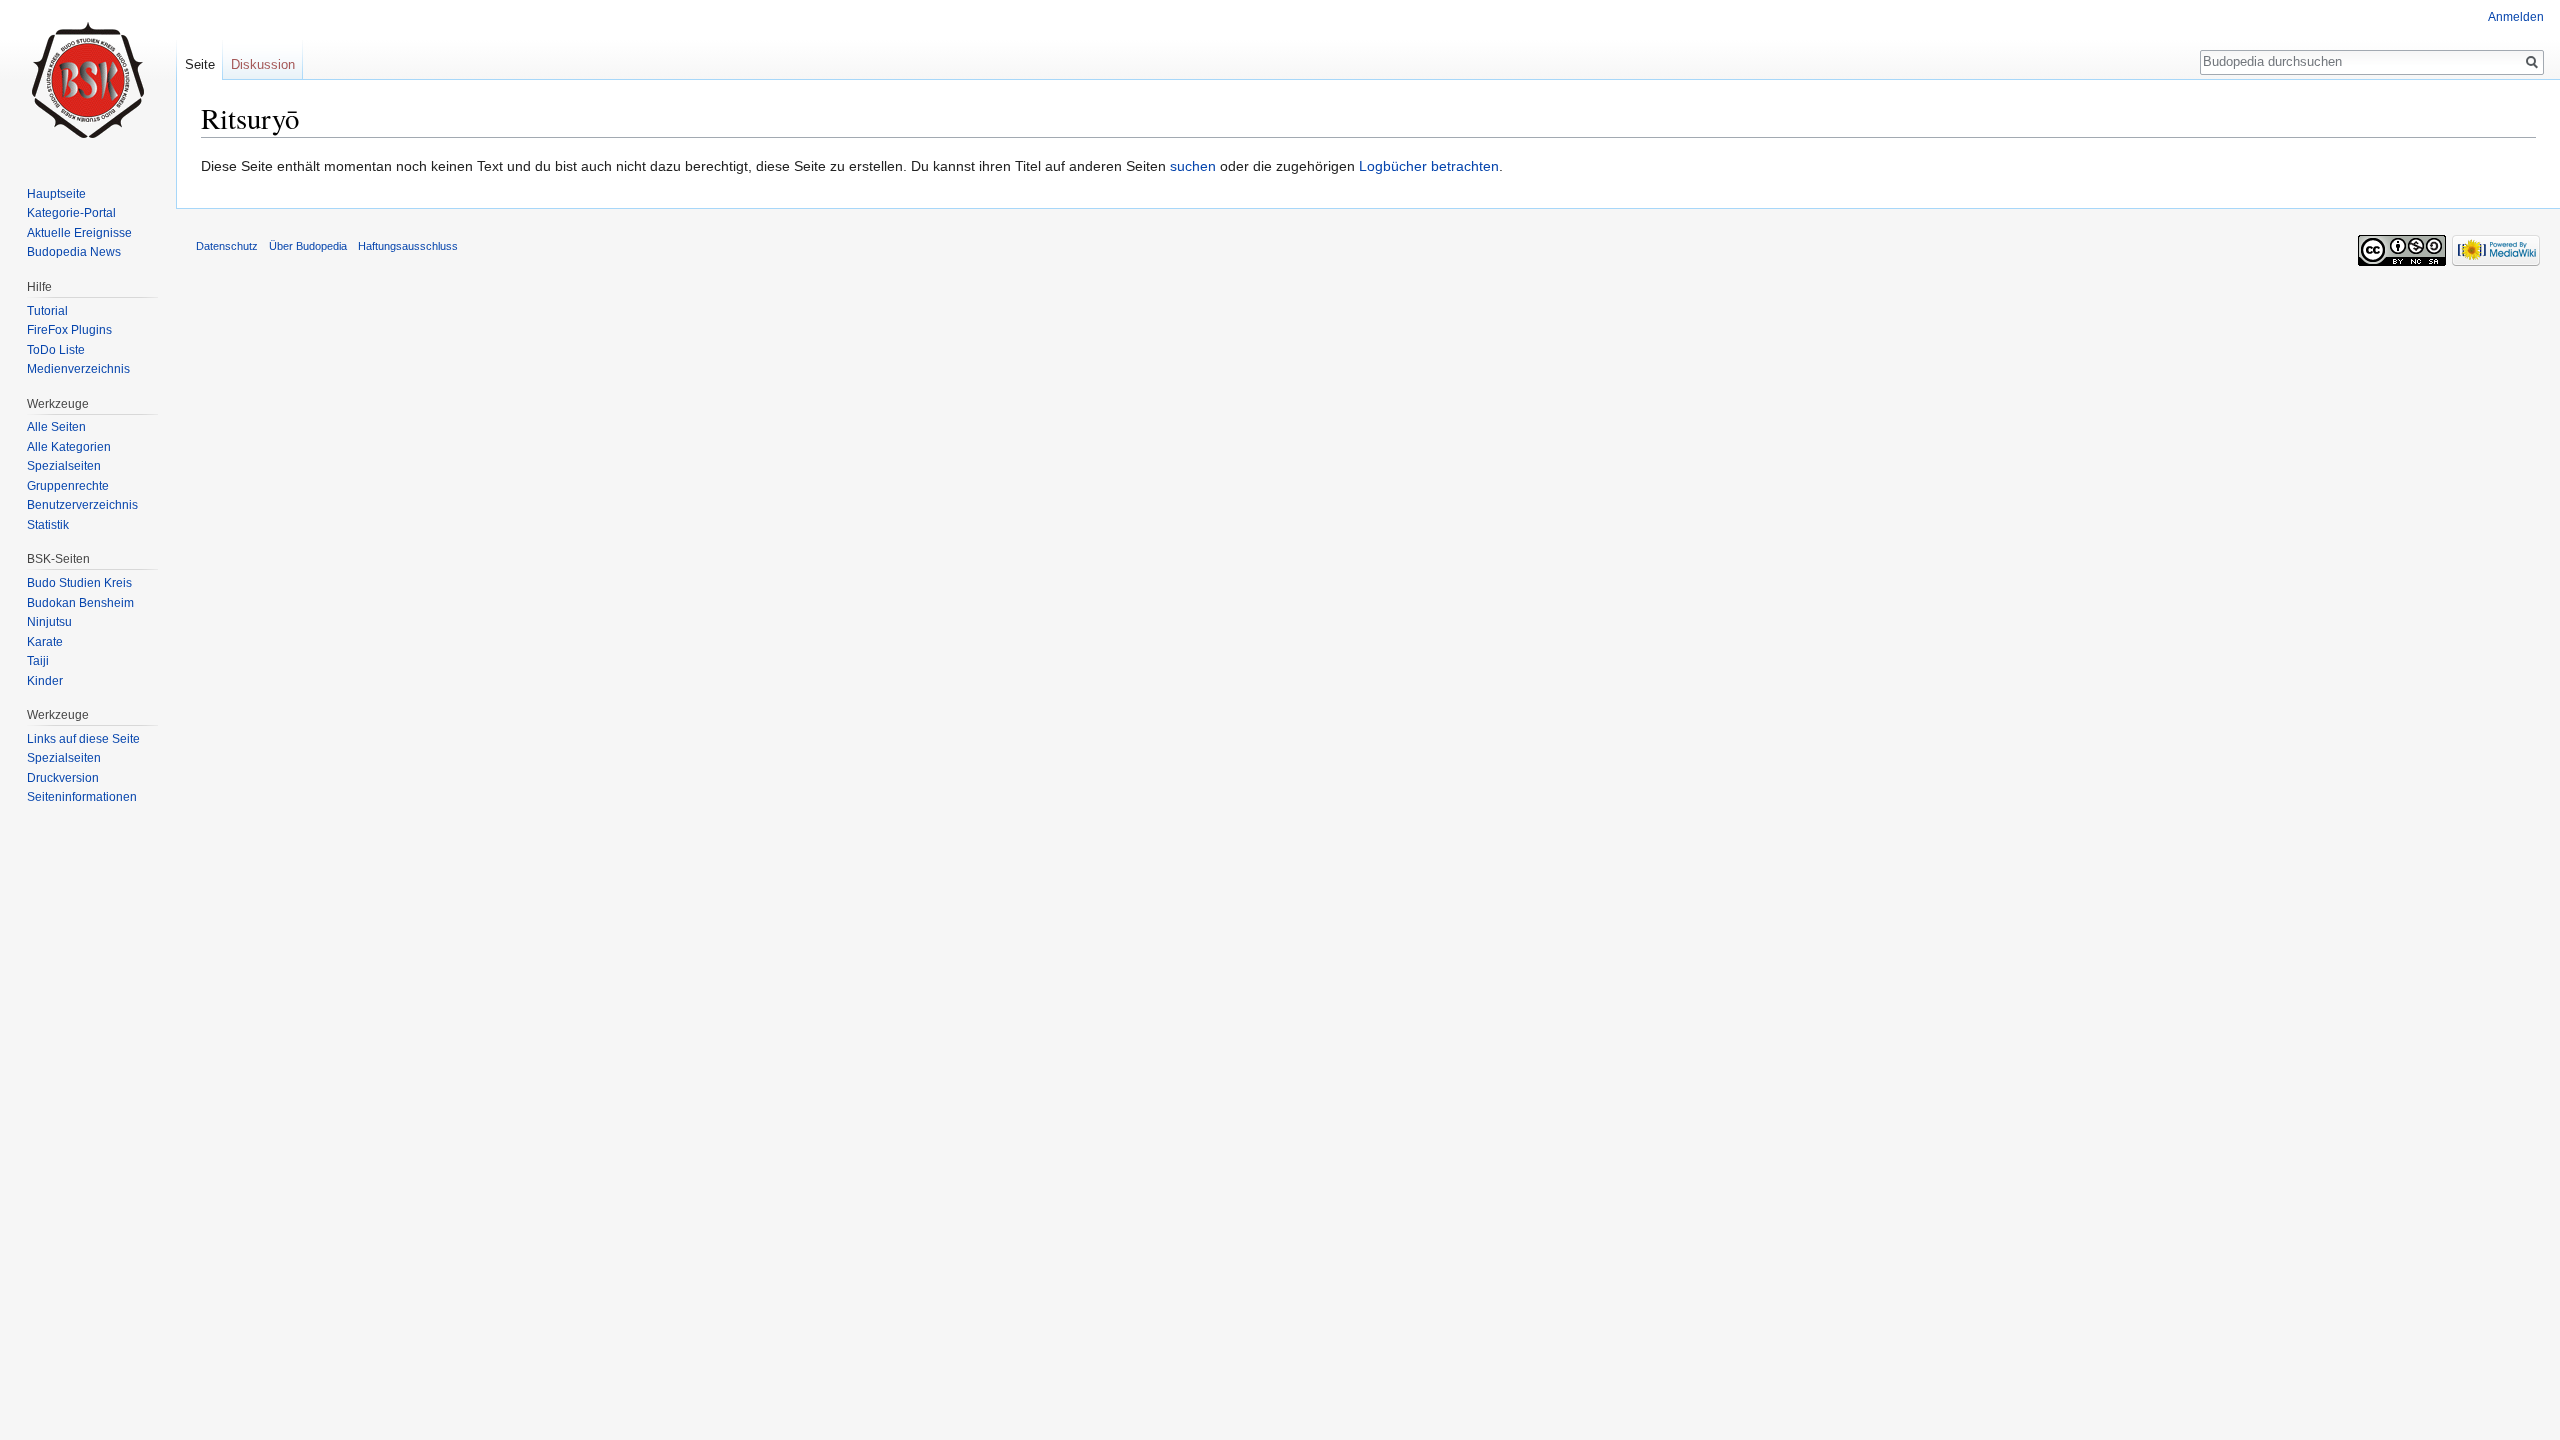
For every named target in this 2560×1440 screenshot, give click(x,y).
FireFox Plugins (69, 330)
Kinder (45, 681)
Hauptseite (56, 194)
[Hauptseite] (88, 80)
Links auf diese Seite (83, 739)
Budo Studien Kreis (79, 583)
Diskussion (263, 64)
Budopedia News (74, 252)
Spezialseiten (64, 466)
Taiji (38, 661)
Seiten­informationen (82, 797)
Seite (200, 64)
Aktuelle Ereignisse (79, 233)
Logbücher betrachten (1429, 166)
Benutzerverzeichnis (82, 505)
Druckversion (63, 778)
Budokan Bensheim (80, 603)
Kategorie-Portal (71, 213)
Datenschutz (227, 246)
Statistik (48, 525)
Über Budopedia (308, 246)
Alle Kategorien (69, 447)
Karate (45, 642)
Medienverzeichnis (78, 369)
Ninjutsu (49, 622)
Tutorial (47, 311)
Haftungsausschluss (408, 246)
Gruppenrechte (68, 486)
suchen (1193, 166)
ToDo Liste (56, 350)
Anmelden (2516, 17)
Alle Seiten (56, 427)
